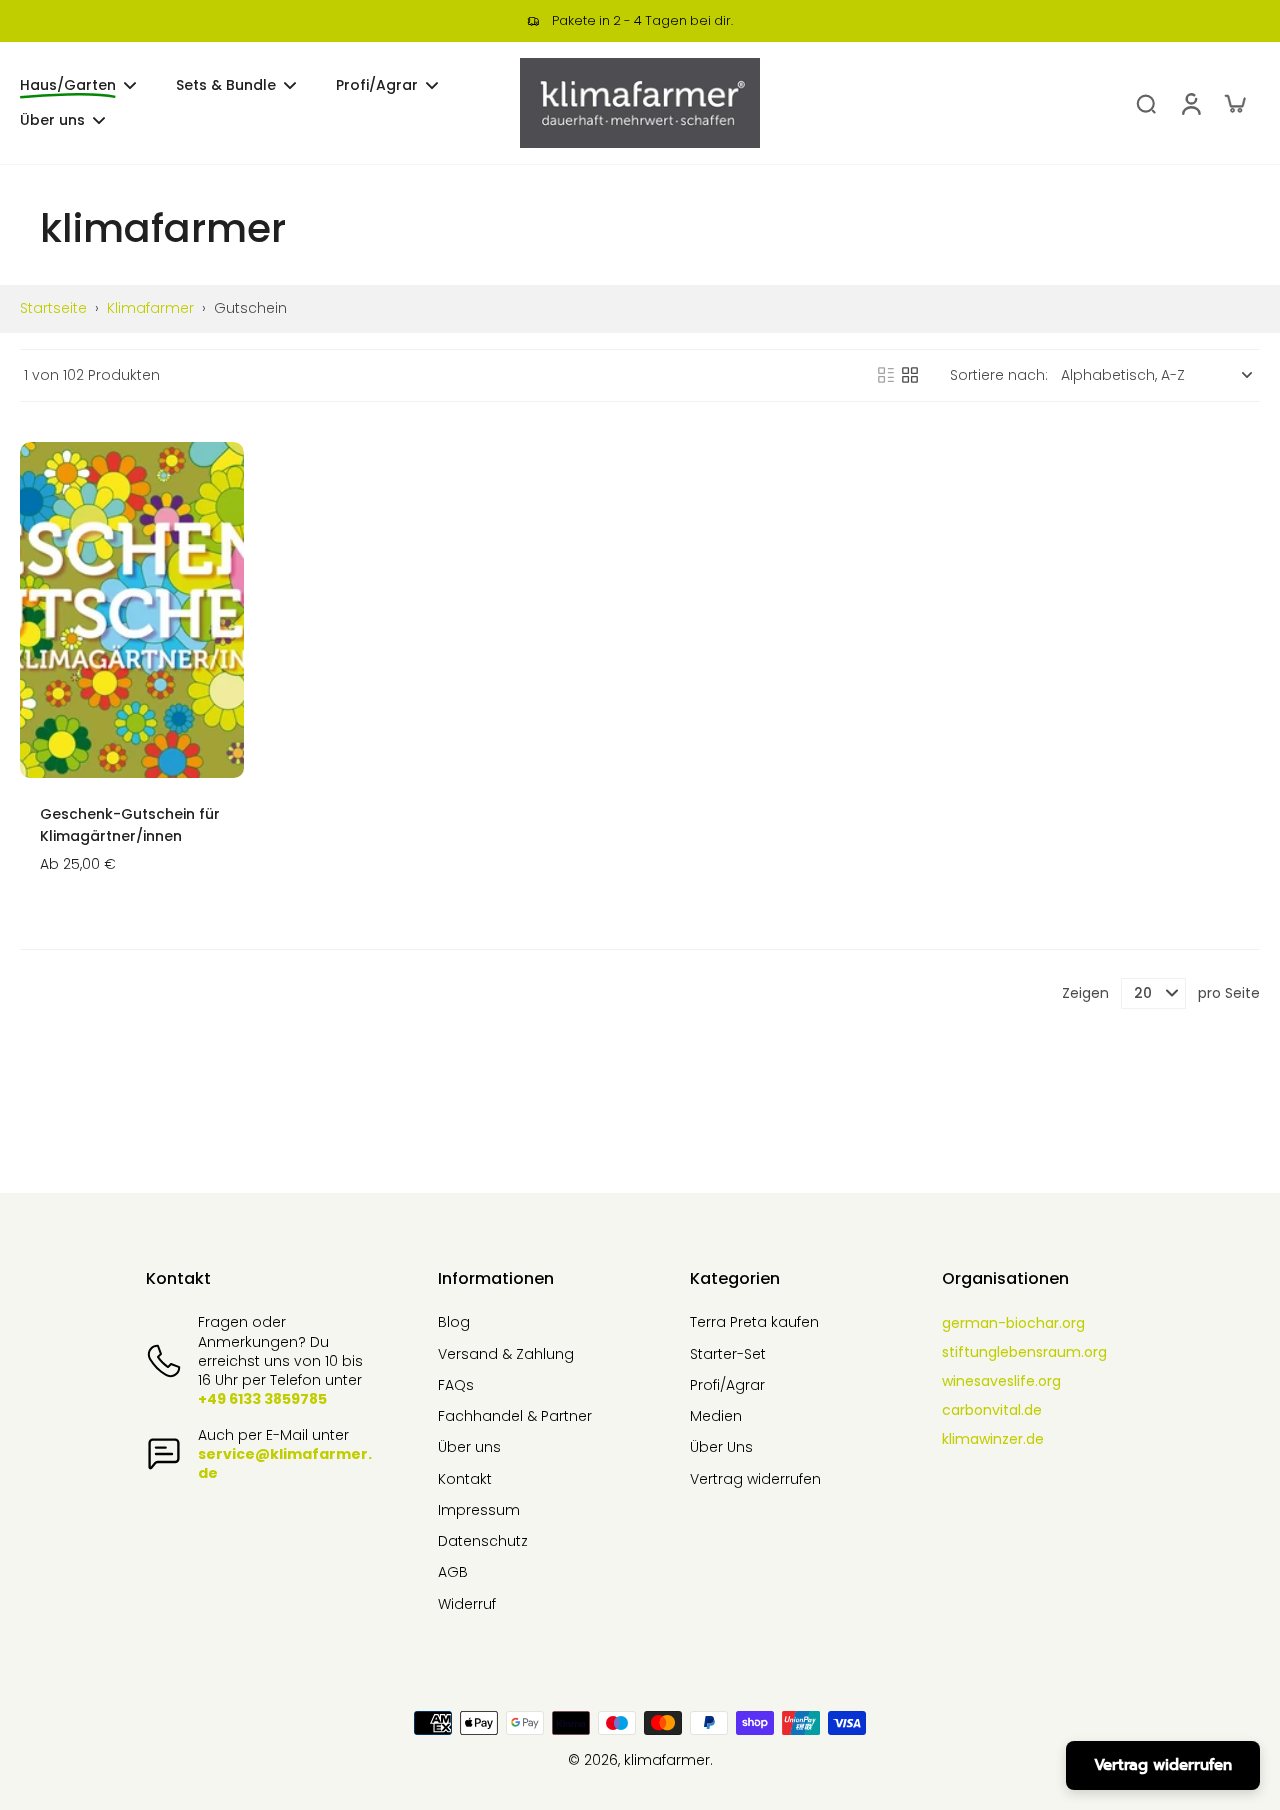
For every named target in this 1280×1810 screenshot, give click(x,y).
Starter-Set (728, 1354)
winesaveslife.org (1001, 1381)
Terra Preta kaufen (754, 1322)
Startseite (53, 308)
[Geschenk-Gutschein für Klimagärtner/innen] (132, 610)
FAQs (456, 1385)
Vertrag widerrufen (755, 1479)
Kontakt (465, 1479)
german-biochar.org (1013, 1323)
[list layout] (886, 375)
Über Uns (721, 1447)
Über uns (469, 1447)
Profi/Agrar (727, 1385)
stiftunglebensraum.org (1024, 1352)
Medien (716, 1416)
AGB (453, 1572)
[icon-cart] (1234, 103)
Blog (454, 1322)
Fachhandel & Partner (515, 1416)
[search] (1146, 103)
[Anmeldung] (1190, 103)
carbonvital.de (992, 1410)
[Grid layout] (910, 375)
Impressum (479, 1510)
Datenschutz (483, 1541)
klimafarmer (150, 308)
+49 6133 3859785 (262, 1399)
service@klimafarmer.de (285, 1463)
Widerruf (467, 1604)
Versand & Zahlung (506, 1354)
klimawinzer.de (993, 1439)
